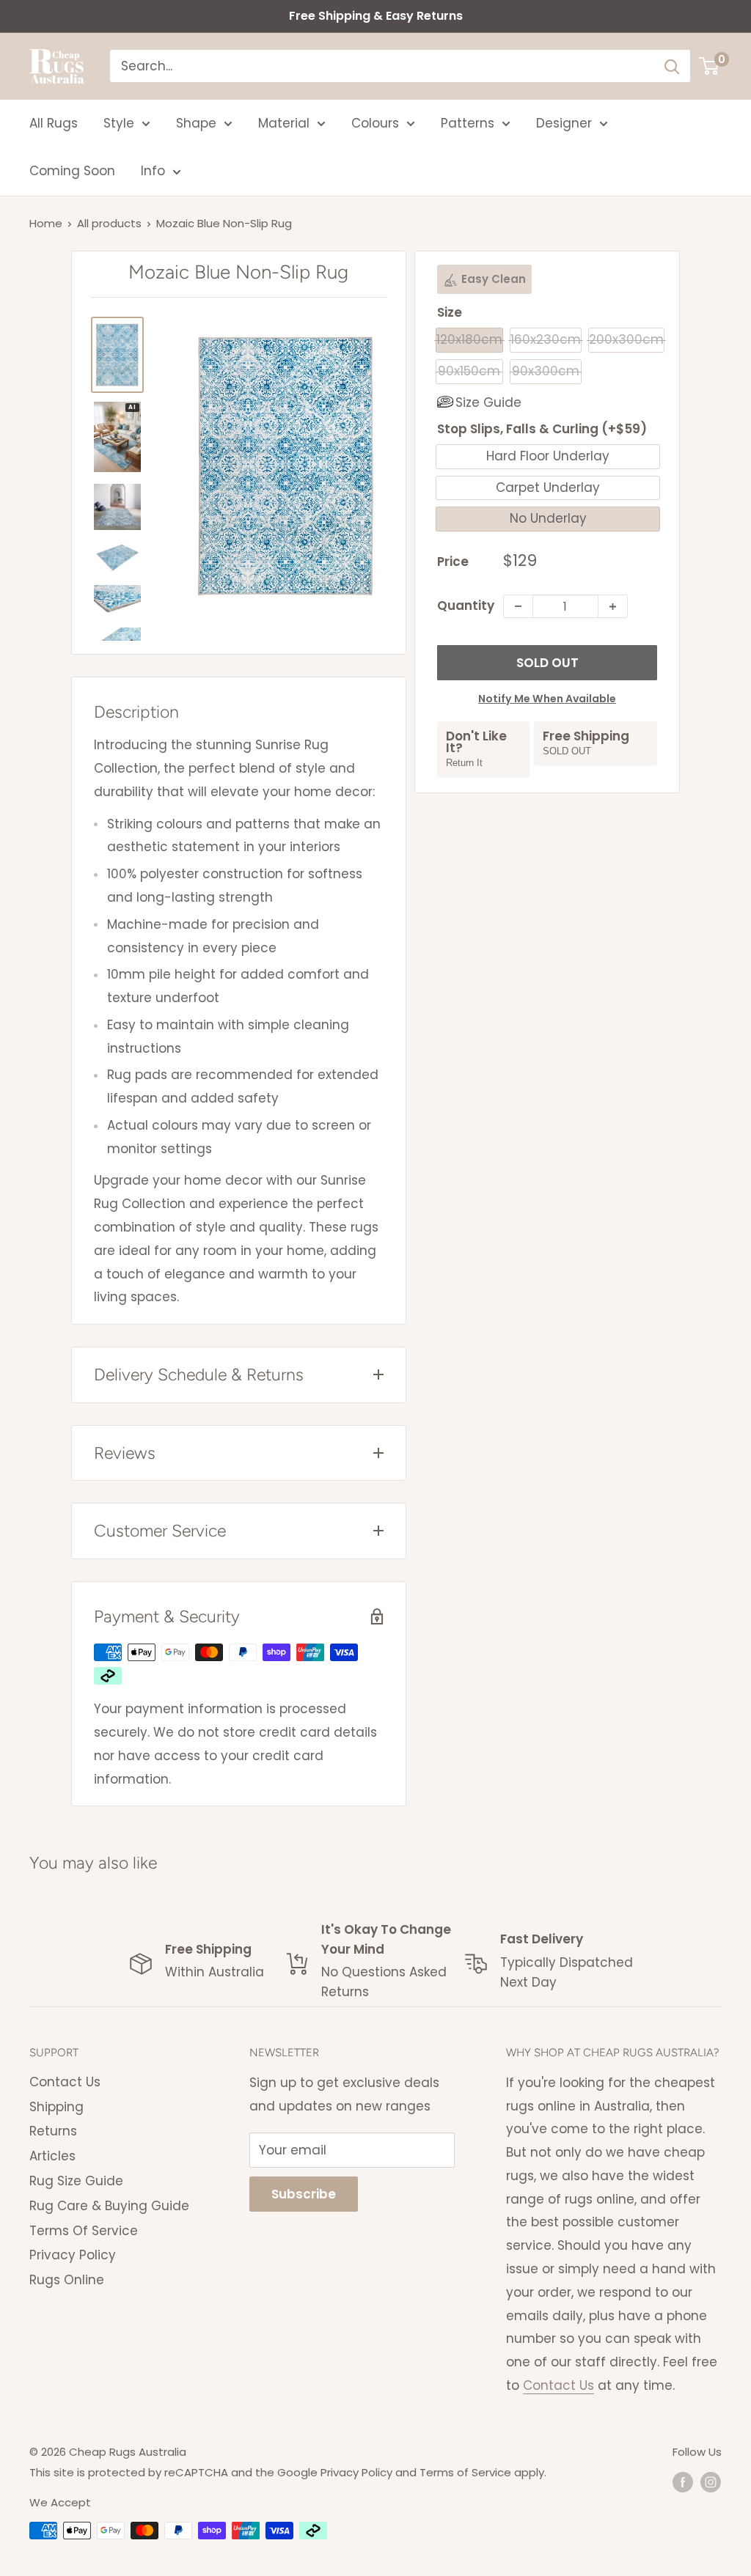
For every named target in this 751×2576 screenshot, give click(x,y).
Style (119, 123)
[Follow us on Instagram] (711, 2482)
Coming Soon (72, 171)
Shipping (56, 2107)
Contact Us (65, 2082)
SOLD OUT (547, 663)
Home (46, 223)
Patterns (468, 123)
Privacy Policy (73, 2255)
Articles (52, 2156)
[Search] (672, 66)
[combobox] (382, 66)
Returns (53, 2131)
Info (153, 171)
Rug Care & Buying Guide (109, 2206)
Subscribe (304, 2194)
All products (109, 223)
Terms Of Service (84, 2231)
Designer (564, 123)
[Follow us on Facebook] (683, 2482)
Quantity (466, 606)
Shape (196, 123)
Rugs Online (67, 2280)
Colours (375, 123)
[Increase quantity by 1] (613, 606)
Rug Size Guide (76, 2181)
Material (284, 123)
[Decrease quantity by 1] (518, 606)
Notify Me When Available (547, 699)
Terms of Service (465, 2472)
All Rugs (54, 123)
